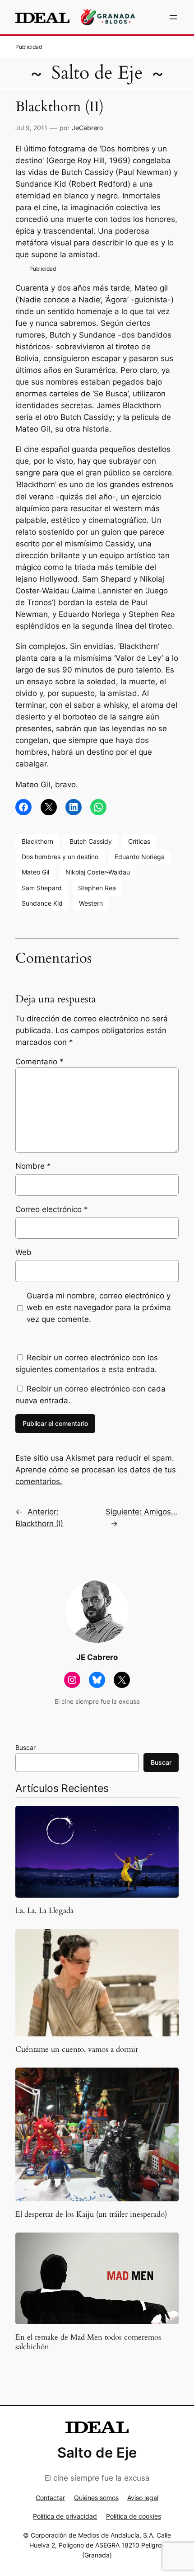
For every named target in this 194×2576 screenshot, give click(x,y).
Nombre (33, 1166)
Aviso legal (143, 2498)
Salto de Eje (97, 73)
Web (23, 1252)
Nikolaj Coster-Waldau (98, 872)
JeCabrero (87, 128)
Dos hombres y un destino (60, 857)
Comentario (39, 1062)
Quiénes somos (96, 2498)
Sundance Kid (42, 903)
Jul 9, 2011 (31, 128)
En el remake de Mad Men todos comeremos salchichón (88, 2342)
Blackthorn (37, 841)
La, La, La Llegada (44, 1911)
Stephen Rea (97, 888)
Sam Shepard (42, 888)
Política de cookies (134, 2516)
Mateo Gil (35, 872)
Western (91, 903)
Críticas (139, 841)
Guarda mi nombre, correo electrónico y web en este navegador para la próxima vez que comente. (99, 1307)
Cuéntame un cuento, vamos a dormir (77, 2050)
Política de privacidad (65, 2516)
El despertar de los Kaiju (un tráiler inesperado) (91, 2214)
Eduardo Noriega (140, 857)
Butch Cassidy (91, 841)
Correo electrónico (52, 1209)
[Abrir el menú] (173, 17)
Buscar (25, 1747)
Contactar (50, 2498)
